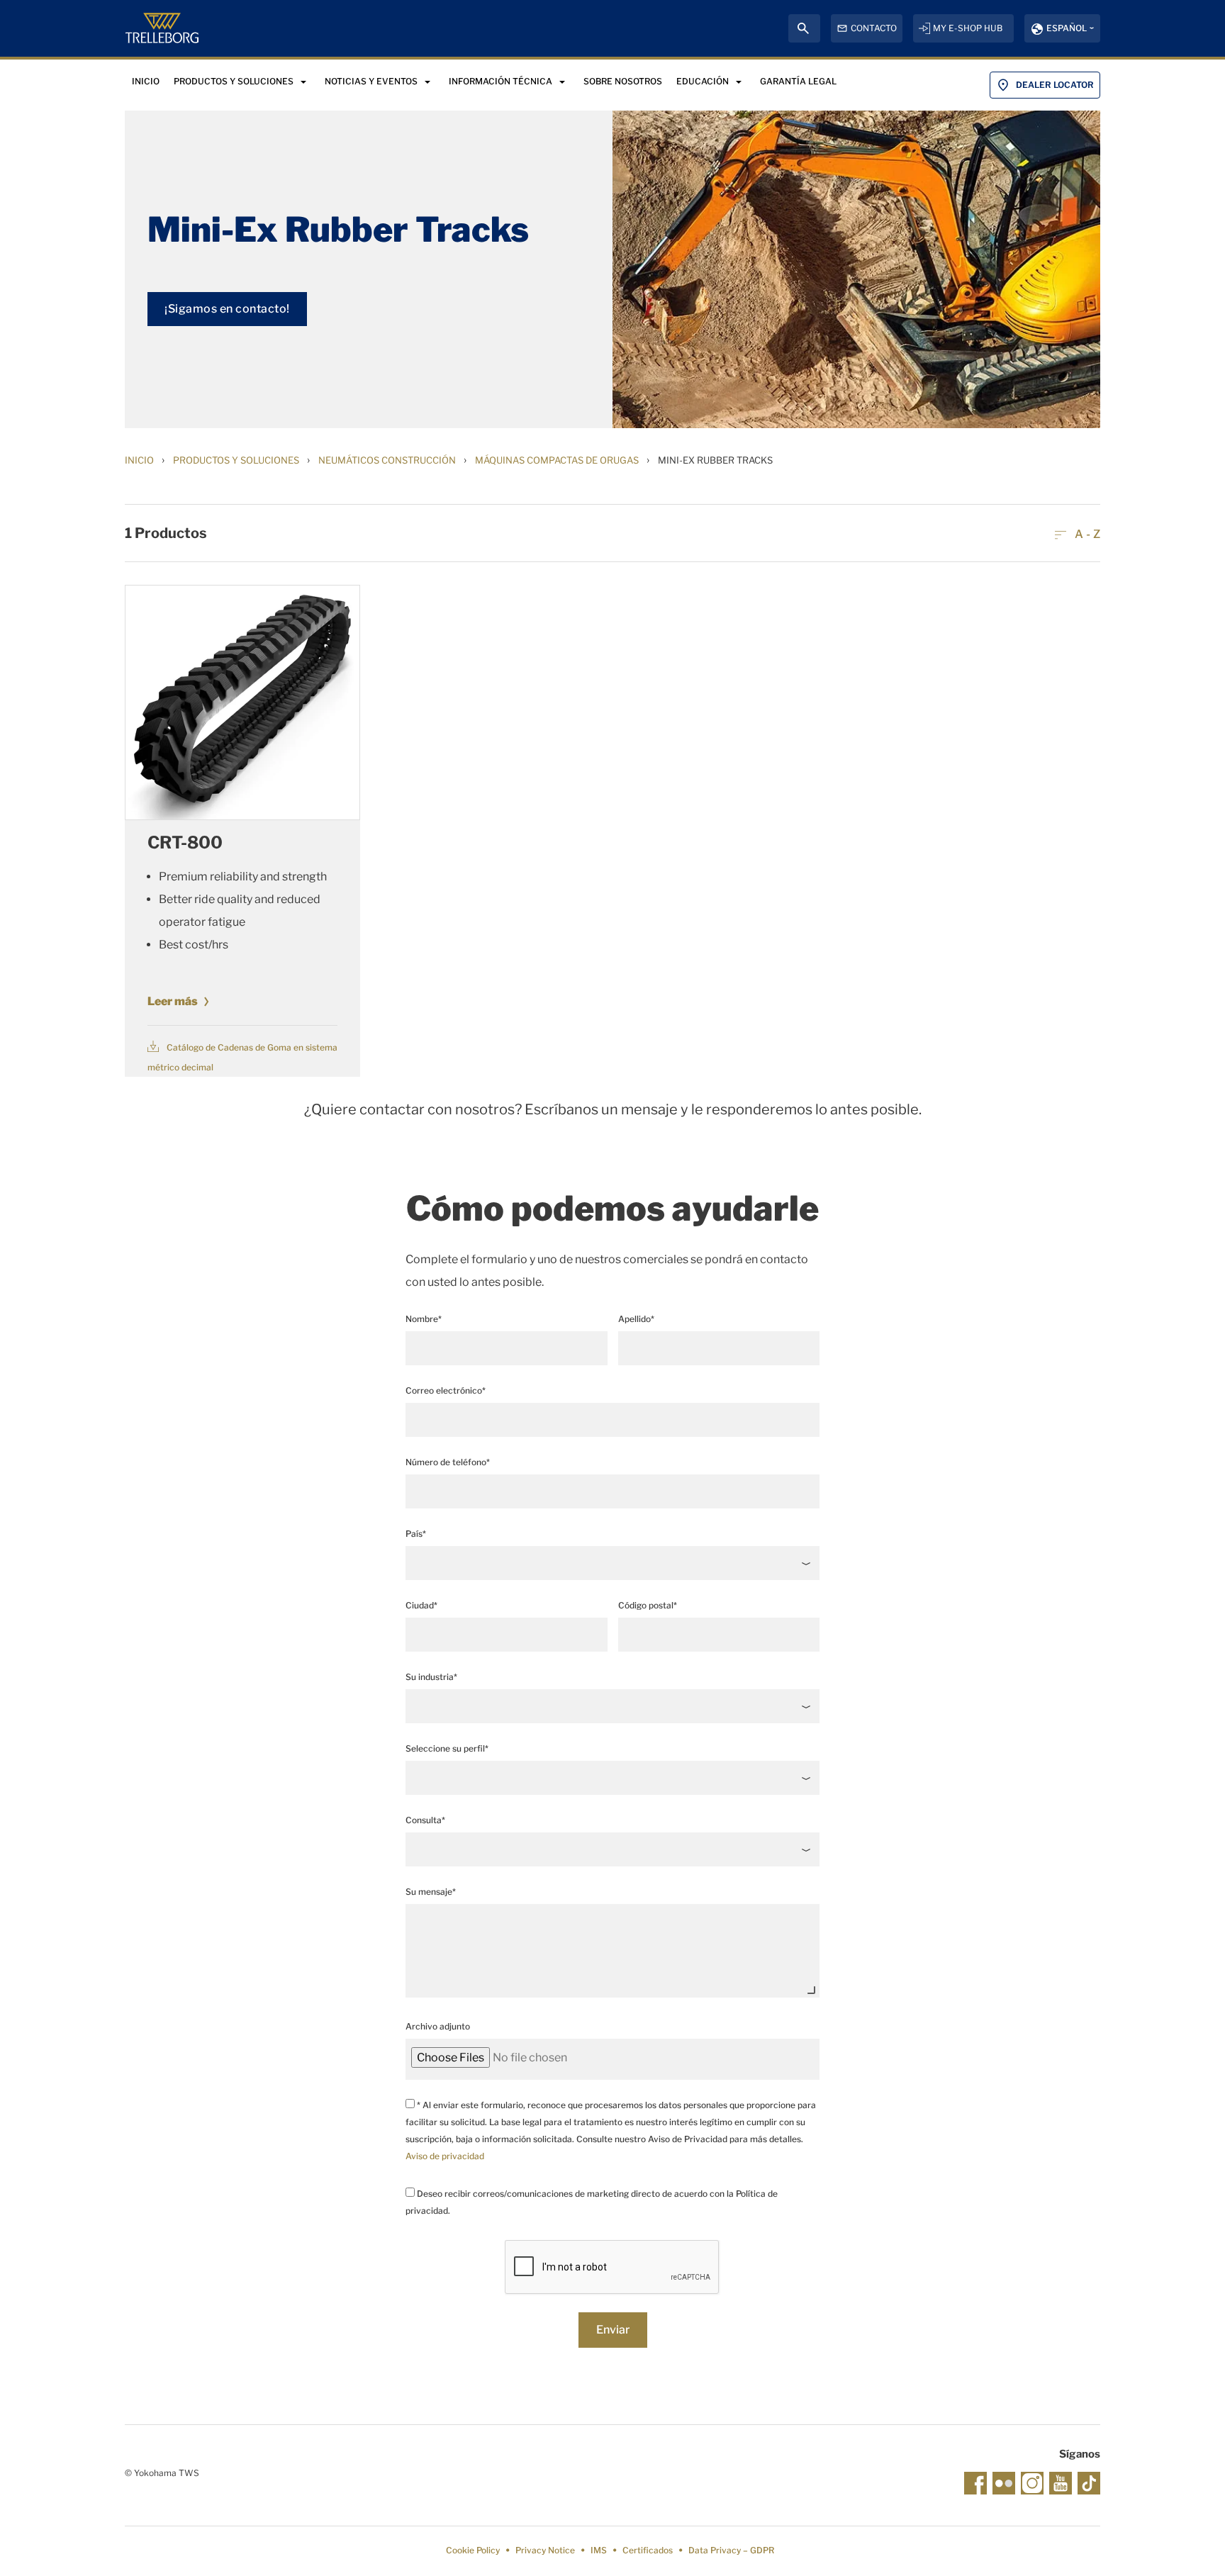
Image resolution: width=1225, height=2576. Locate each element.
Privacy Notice (545, 2550)
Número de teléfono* (448, 1462)
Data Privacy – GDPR (731, 2550)
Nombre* (424, 1319)
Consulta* (425, 1820)
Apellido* (636, 1319)
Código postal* (648, 1605)
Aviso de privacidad (445, 2156)
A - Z (1086, 534)
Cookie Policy (473, 2550)
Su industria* (431, 1677)
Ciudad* (421, 1605)
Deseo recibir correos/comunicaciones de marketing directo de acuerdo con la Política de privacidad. (592, 2202)
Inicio (139, 460)
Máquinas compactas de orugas (557, 460)
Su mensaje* (431, 1892)
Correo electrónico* (446, 1390)
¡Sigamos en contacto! (227, 309)
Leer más (173, 1001)
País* (416, 1534)
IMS (599, 2550)
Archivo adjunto (438, 2026)
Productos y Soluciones (236, 460)
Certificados (648, 2550)
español (1067, 28)
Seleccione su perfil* (447, 1748)
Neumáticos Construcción (387, 460)
